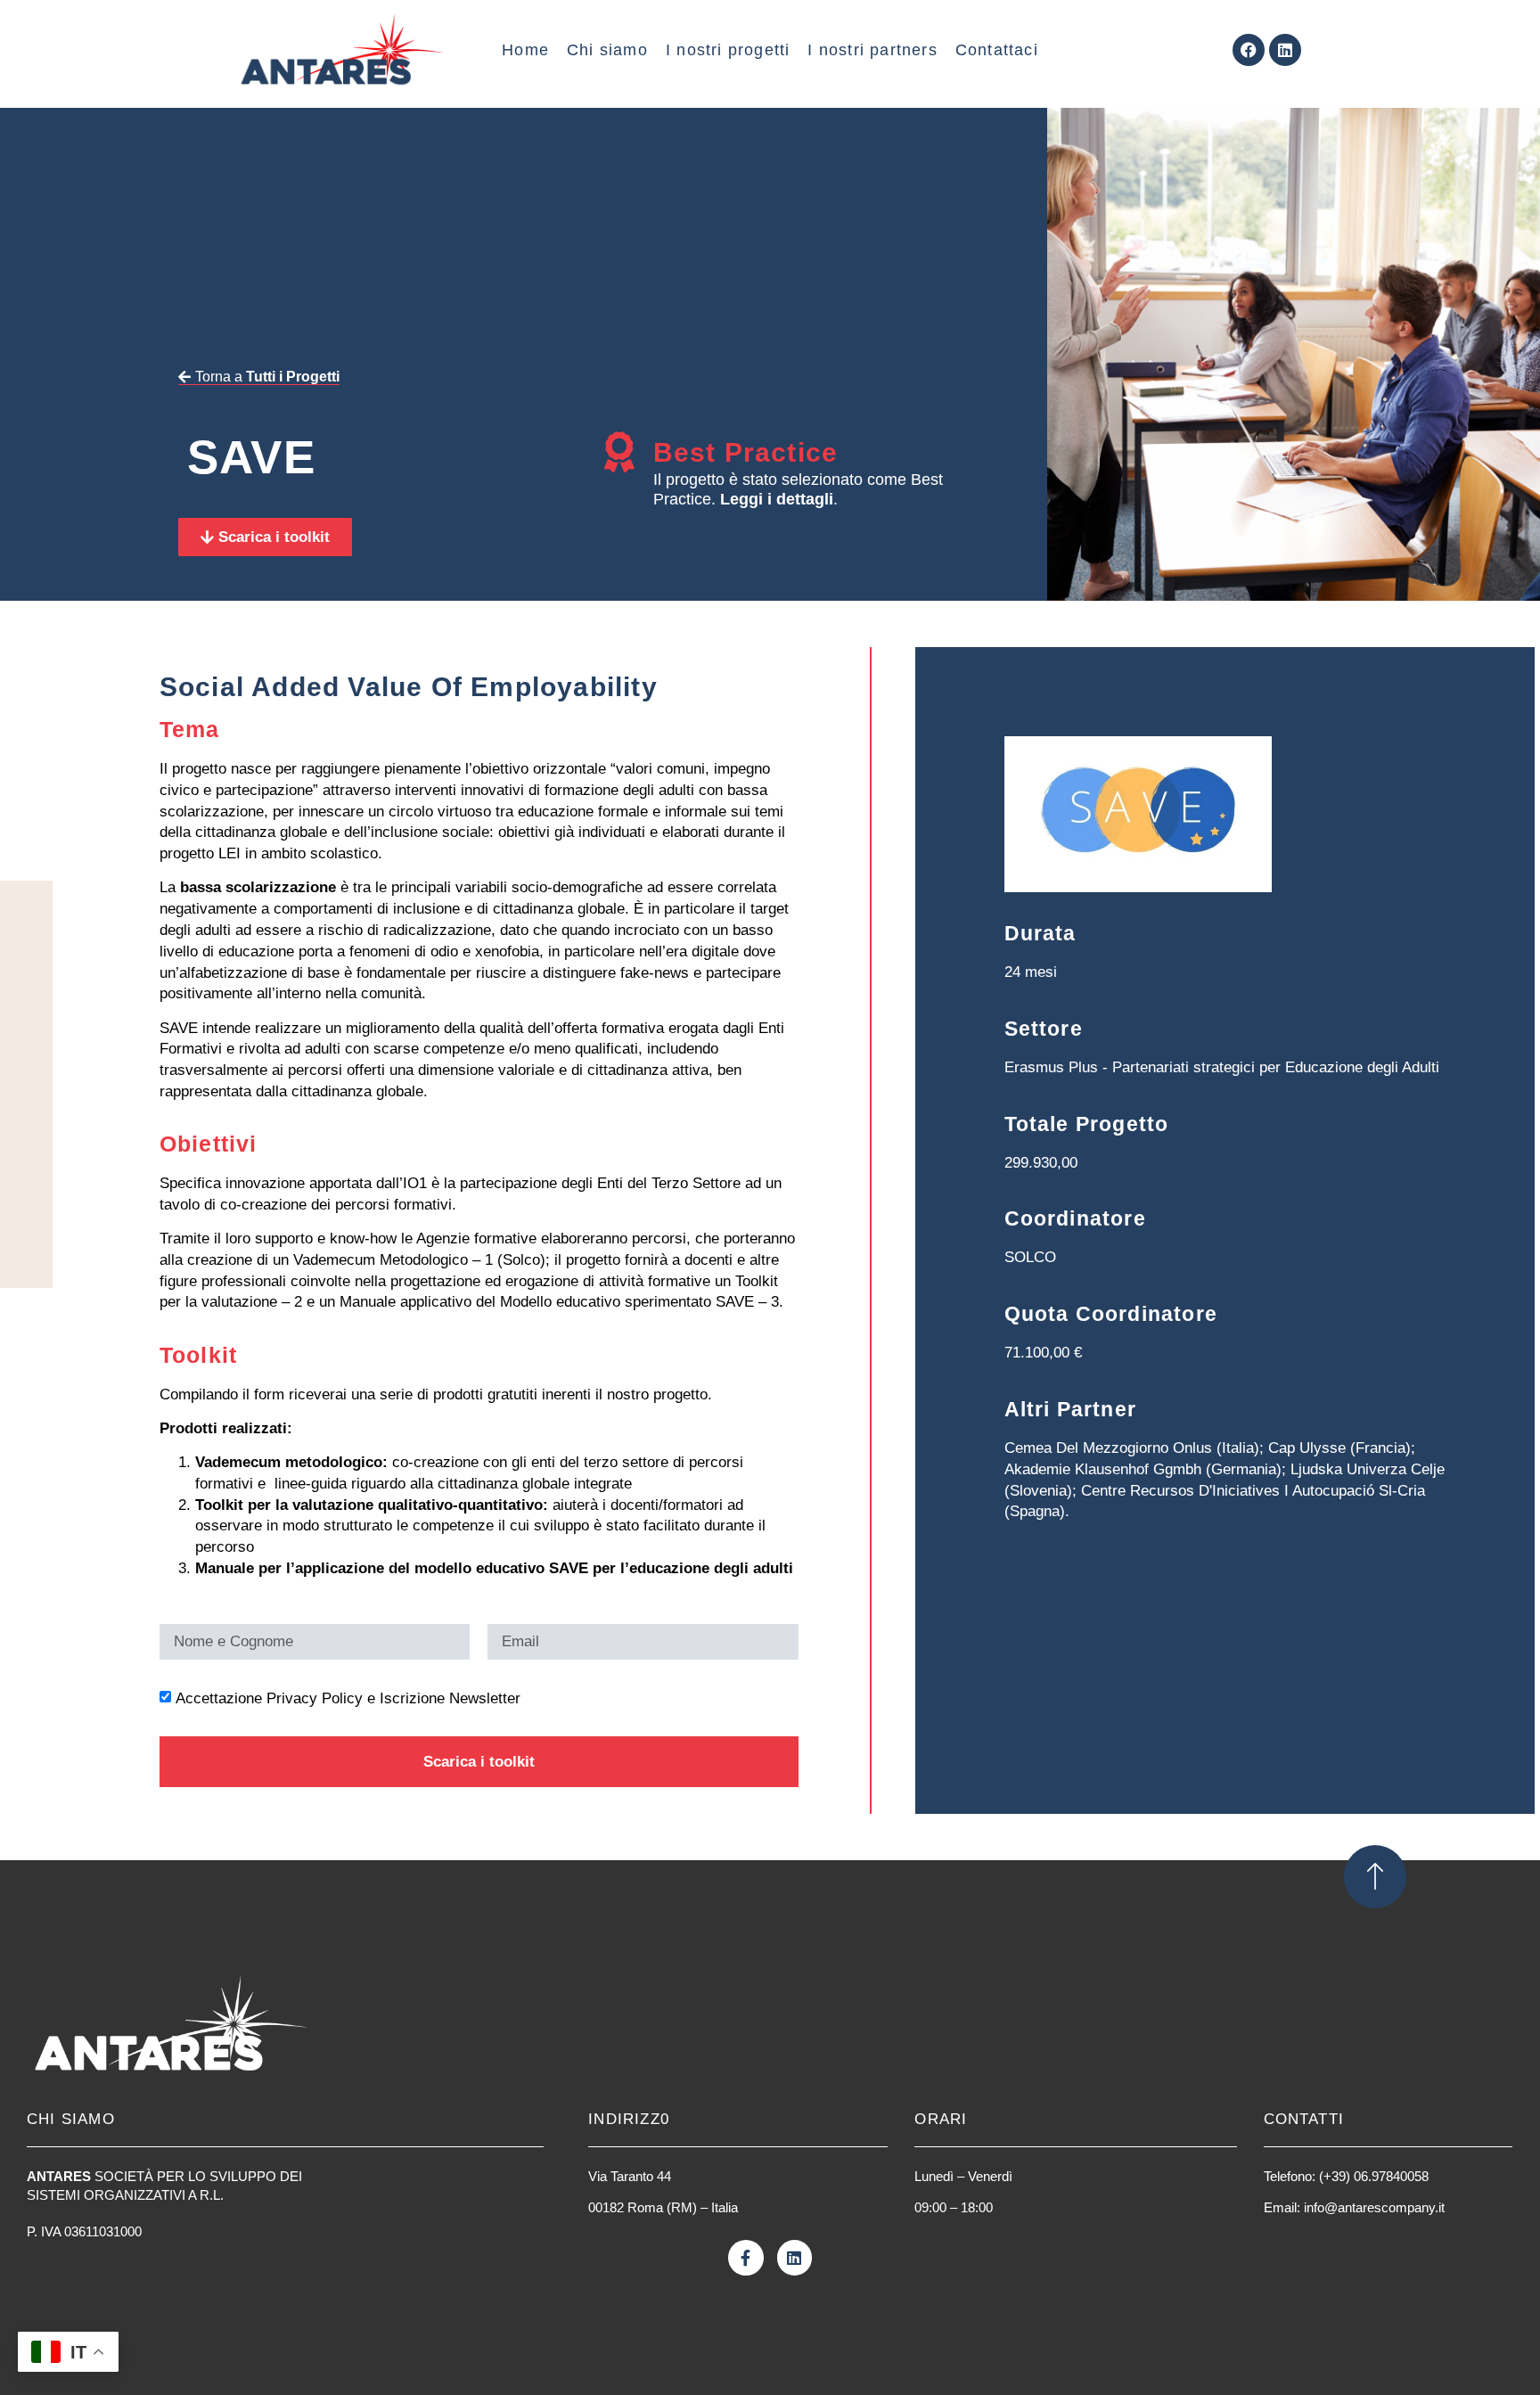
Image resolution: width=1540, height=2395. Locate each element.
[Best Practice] (620, 452)
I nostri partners (872, 50)
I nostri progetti (728, 50)
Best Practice (746, 452)
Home (525, 50)
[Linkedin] (1285, 50)
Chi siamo (607, 50)
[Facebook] (1249, 50)
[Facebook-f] (746, 2258)
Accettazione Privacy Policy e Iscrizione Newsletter (348, 1698)
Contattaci (997, 50)
